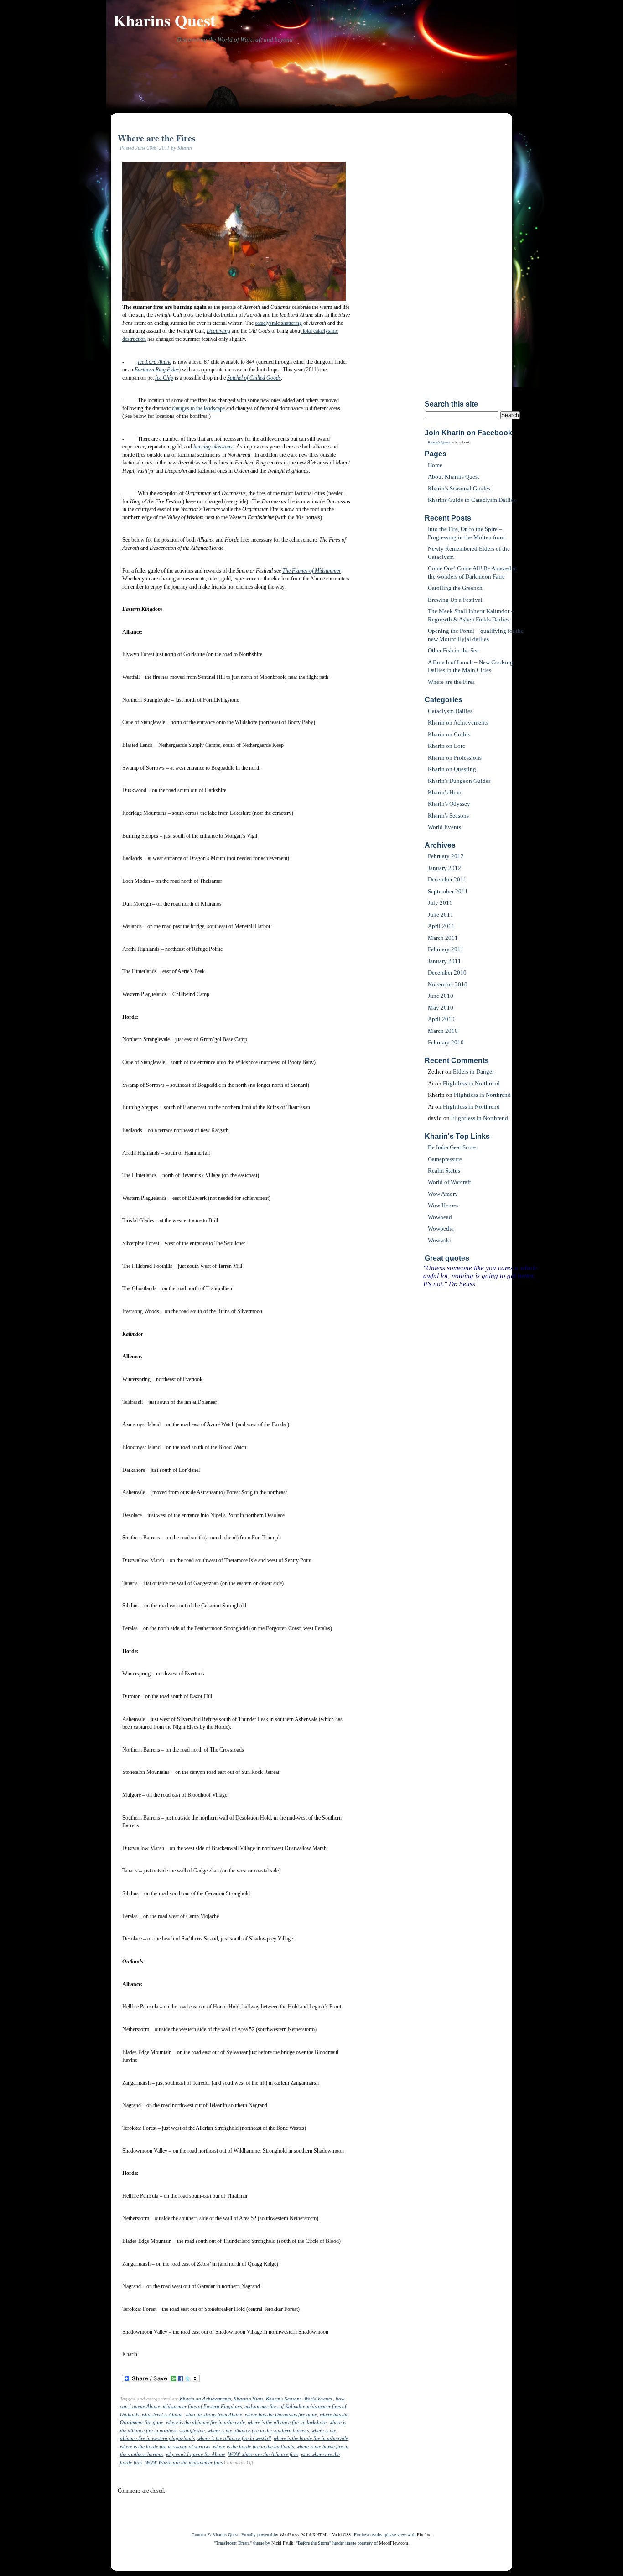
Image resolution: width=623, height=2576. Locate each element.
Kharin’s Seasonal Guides (459, 488)
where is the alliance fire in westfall (234, 2438)
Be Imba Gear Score (452, 1147)
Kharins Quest (164, 20)
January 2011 (444, 961)
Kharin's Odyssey (449, 804)
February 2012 (446, 856)
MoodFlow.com (394, 2543)
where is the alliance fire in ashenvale (205, 2422)
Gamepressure (445, 1159)
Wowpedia (441, 1228)
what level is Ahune (162, 2414)
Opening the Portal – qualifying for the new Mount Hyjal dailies (476, 635)
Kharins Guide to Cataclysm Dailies (472, 500)
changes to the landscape (198, 408)
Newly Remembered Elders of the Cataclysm (469, 553)
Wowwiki (439, 1240)
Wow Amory (443, 1194)
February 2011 (446, 949)
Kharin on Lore (446, 746)
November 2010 (448, 984)
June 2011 (441, 915)
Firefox (423, 2535)
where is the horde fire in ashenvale (311, 2438)
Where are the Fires (157, 138)
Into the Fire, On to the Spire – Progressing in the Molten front (466, 533)
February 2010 (446, 1042)
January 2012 (444, 868)
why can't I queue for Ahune (196, 2454)
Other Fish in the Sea (453, 650)
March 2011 (443, 938)
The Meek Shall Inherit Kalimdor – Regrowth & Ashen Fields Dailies (471, 615)
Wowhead (440, 1217)
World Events (318, 2399)
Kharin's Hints (248, 2399)
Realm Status (444, 1171)
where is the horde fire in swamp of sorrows (165, 2446)
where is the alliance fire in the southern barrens (258, 2430)
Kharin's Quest (439, 442)
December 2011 (447, 879)
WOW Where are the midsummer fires (184, 2462)
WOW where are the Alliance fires (263, 2454)
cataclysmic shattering (278, 323)
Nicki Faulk (282, 2543)
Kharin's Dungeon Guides (459, 781)
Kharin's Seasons (284, 2399)
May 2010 (441, 1008)
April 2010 (441, 1019)
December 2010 (447, 973)
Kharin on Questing (452, 769)
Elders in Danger (473, 1072)
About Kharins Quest (454, 477)
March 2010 (443, 1031)
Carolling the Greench (455, 588)
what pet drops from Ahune (214, 2414)
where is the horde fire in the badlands (253, 2446)
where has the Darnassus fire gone (281, 2414)
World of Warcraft (449, 1182)
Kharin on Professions (455, 758)
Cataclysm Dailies (450, 711)
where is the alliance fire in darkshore (287, 2422)
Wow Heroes (443, 1205)
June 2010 (441, 996)
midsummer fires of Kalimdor (274, 2406)
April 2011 (441, 926)
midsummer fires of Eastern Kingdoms (202, 2406)
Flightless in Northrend (471, 1083)
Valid (315, 2535)
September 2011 (448, 891)
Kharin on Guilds (449, 734)
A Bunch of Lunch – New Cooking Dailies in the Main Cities (470, 666)
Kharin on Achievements (205, 2399)
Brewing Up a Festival (455, 600)
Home (435, 465)
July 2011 (440, 903)
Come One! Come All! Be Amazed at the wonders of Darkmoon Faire (472, 572)
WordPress (289, 2535)
